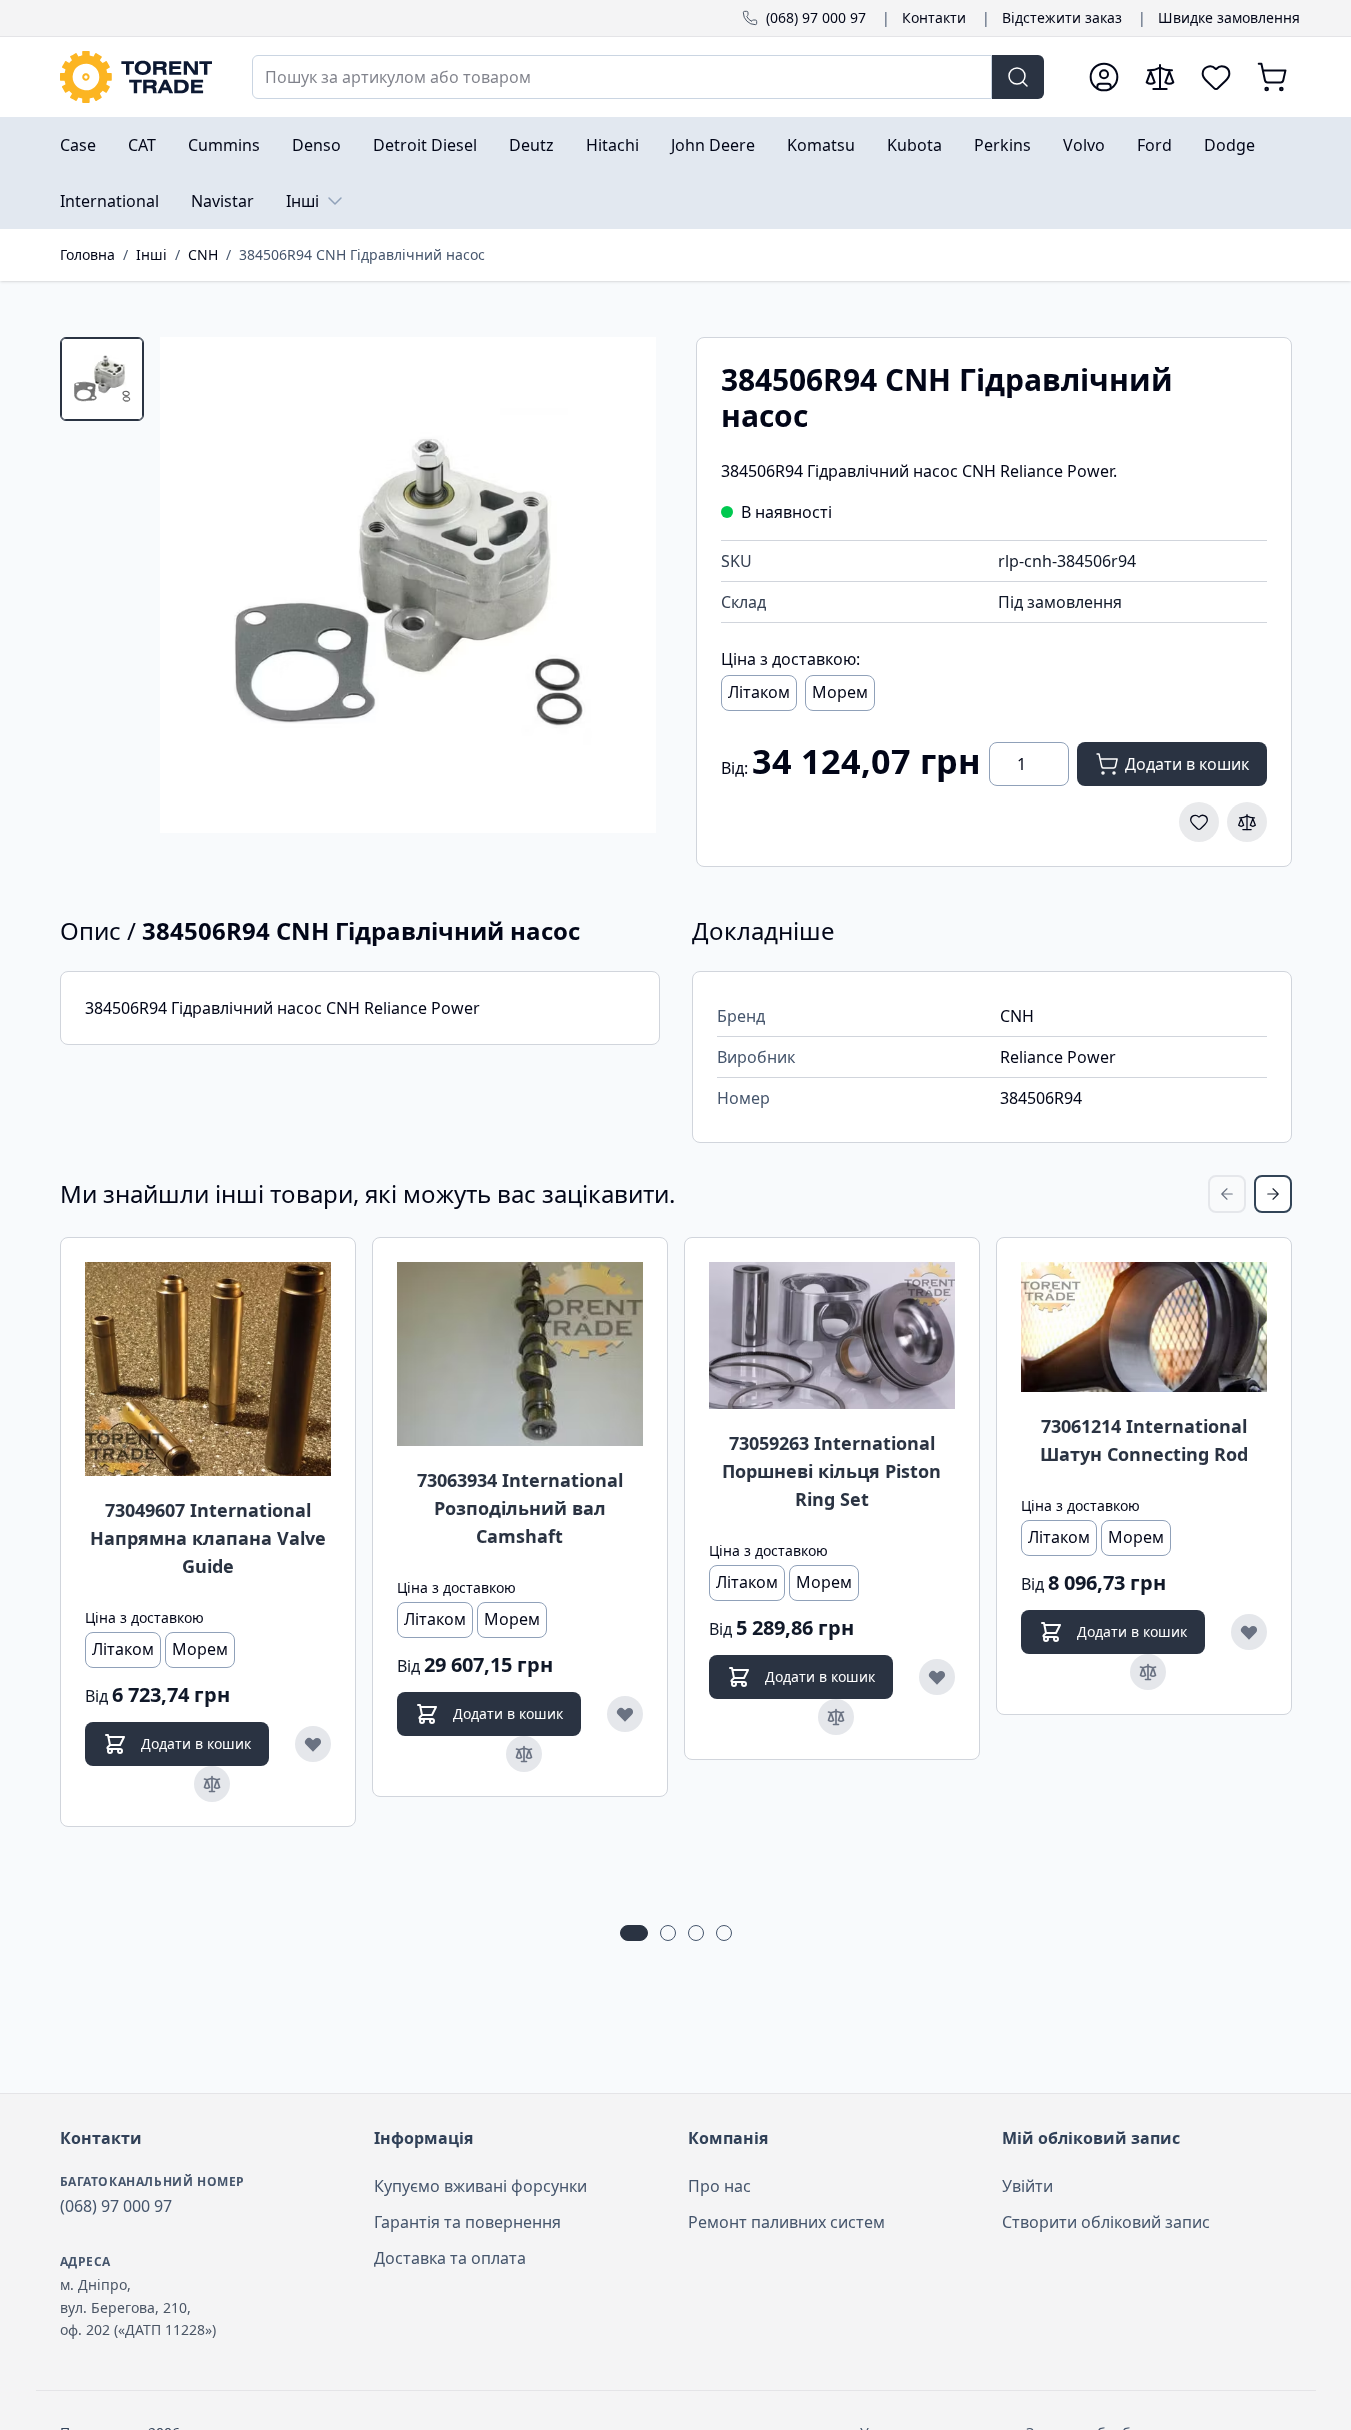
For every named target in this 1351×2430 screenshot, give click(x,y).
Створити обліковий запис (1106, 2222)
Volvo (1084, 145)
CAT (142, 145)
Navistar (222, 201)
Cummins (224, 145)
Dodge (1229, 145)
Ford (1154, 145)
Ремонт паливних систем (786, 2222)
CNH (203, 254)
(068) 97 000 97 (816, 17)
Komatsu (821, 145)
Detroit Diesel (425, 145)
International (109, 201)
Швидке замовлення (1229, 17)
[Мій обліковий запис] (1104, 77)
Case (78, 145)
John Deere (713, 145)
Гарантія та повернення (467, 2222)
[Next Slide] (1273, 1194)
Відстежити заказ (1062, 17)
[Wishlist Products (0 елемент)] (1216, 77)
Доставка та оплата (450, 2258)
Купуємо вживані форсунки (480, 2186)
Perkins (1002, 145)
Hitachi (612, 145)
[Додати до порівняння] (1247, 822)
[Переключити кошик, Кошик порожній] (1272, 77)
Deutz (531, 145)
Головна (87, 254)
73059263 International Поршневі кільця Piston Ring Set (831, 1471)
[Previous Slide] (1227, 1194)
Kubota (914, 145)
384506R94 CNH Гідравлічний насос (362, 254)
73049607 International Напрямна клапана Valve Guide (208, 1538)
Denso (316, 145)
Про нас (719, 2186)
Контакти (934, 17)
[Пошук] (1018, 77)
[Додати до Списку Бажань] (1199, 822)
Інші (302, 201)
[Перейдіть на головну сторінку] (136, 77)
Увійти (1027, 2186)
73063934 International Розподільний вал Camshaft (520, 1508)
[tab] (102, 379)
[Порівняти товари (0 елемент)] (1160, 77)
